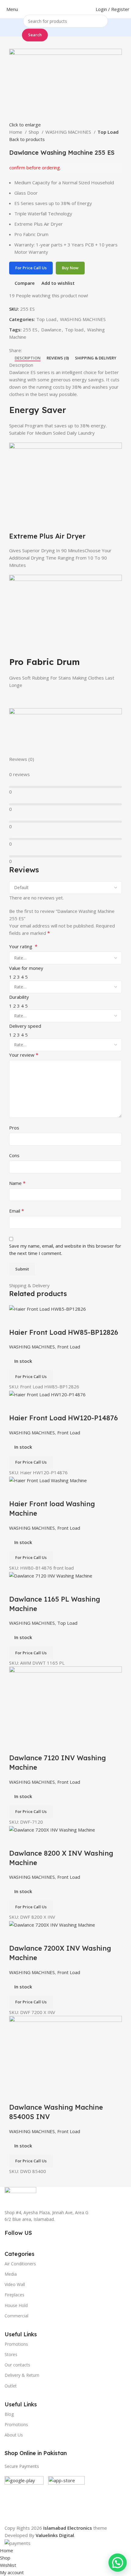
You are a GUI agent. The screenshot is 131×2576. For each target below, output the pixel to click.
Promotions (16, 2424)
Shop (34, 132)
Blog (9, 2414)
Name (17, 1183)
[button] (118, 2563)
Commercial (16, 2316)
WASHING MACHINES (69, 132)
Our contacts (17, 2365)
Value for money (26, 968)
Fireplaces (14, 2295)
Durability (19, 997)
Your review (24, 1055)
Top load (74, 330)
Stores (11, 2354)
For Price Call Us (31, 268)
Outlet (11, 2386)
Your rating (23, 946)
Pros (14, 1128)
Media (11, 2274)
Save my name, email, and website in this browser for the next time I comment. (65, 1249)
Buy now (70, 268)
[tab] (28, 358)
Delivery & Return (22, 2375)
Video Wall (15, 2284)
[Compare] (17, 1587)
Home (16, 132)
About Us (14, 2435)
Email (17, 1211)
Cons (14, 1155)
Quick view (33, 1587)
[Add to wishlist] (50, 1587)
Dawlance (51, 330)
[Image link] (20, 2194)
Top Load (108, 132)
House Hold (16, 2305)
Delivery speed (25, 1026)
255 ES (30, 330)
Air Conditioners (20, 2264)
